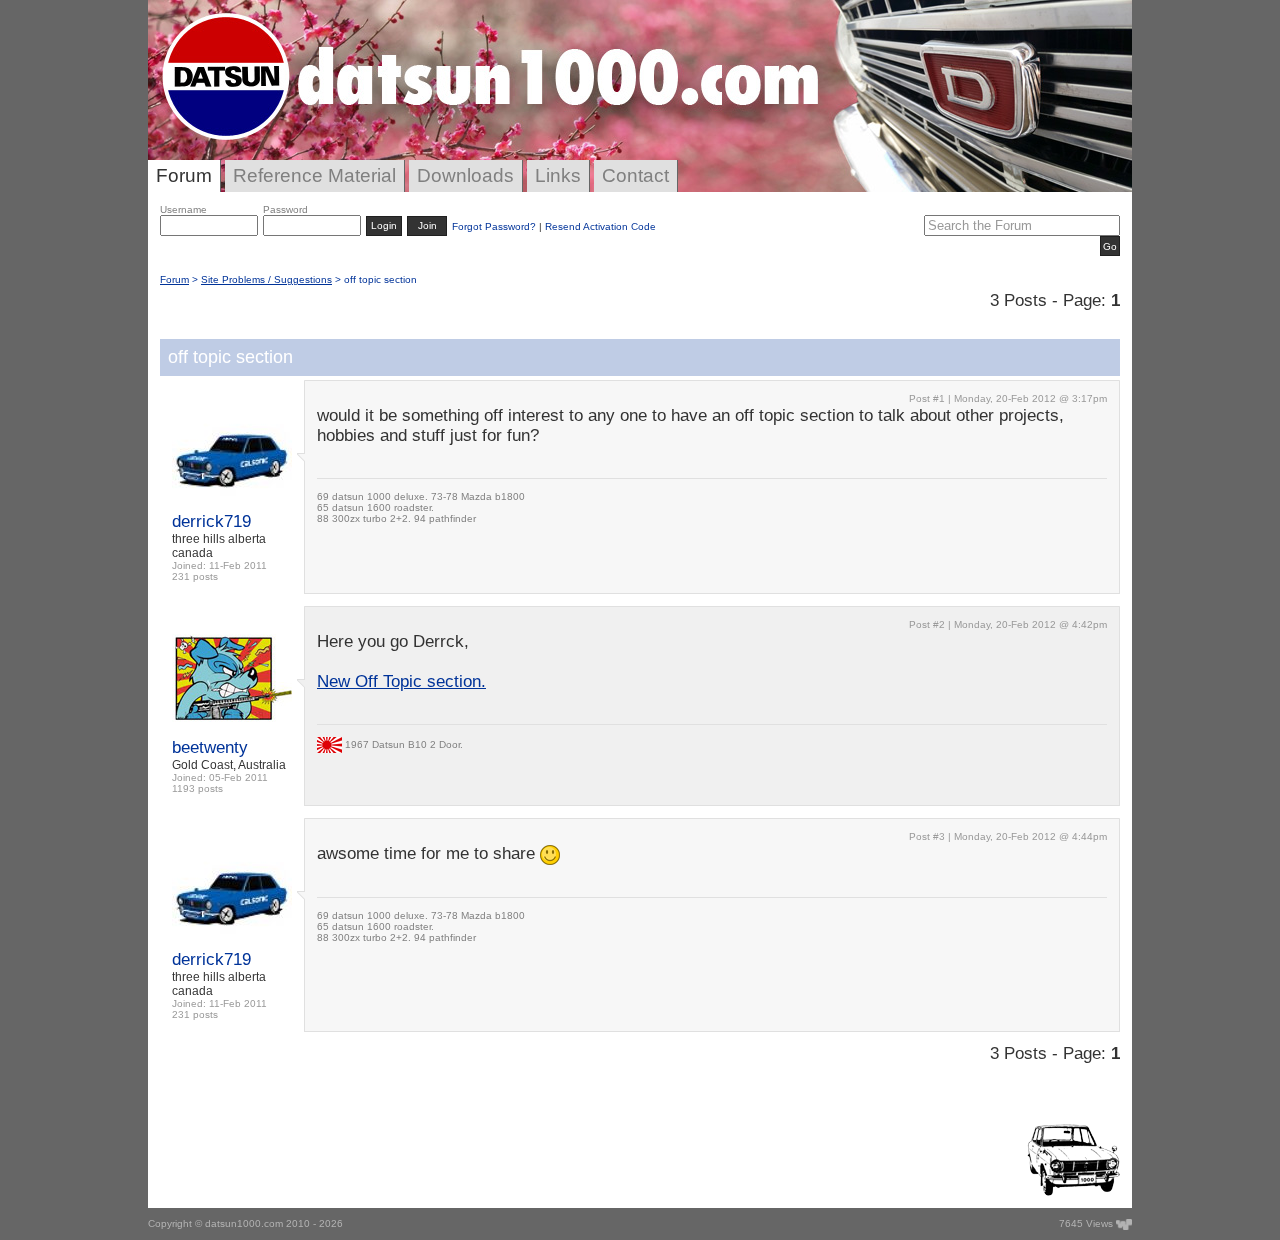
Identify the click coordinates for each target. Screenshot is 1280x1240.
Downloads (465, 175)
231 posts (195, 576)
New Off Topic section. (401, 681)
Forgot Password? (494, 226)
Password (285, 209)
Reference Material (314, 175)
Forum (184, 175)
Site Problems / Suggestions (266, 279)
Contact (635, 175)
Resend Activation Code (600, 226)
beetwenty (210, 747)
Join (427, 225)
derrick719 (211, 521)
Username (183, 209)
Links (558, 175)
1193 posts (197, 788)
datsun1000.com (244, 1223)
